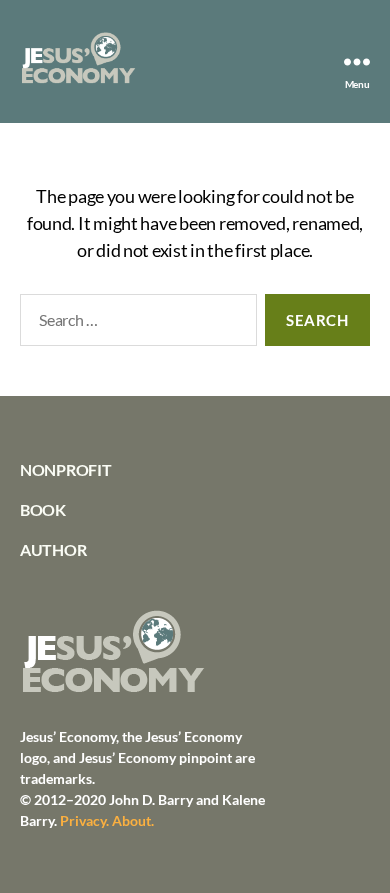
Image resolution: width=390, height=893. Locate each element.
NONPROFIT (66, 469)
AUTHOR (53, 549)
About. (133, 820)
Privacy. (84, 820)
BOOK (43, 509)
